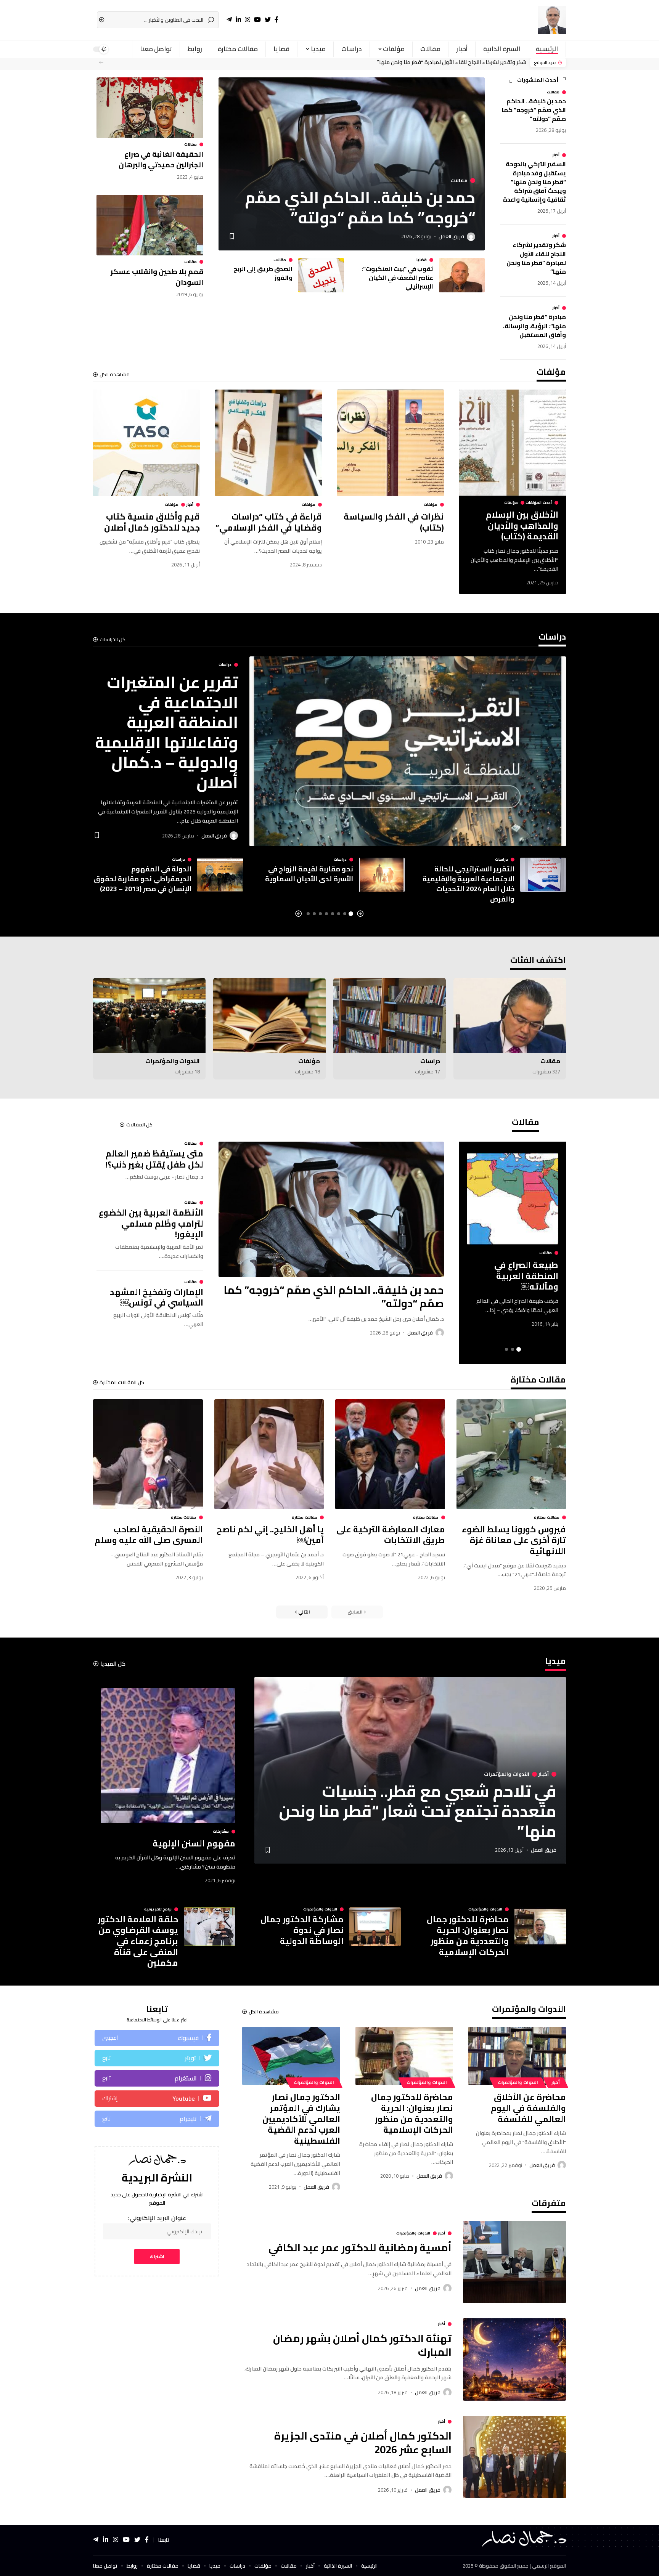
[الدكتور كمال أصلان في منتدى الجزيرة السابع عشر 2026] (514, 2457)
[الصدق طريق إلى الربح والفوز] (321, 275)
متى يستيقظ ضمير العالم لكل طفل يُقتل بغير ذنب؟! (154, 1159)
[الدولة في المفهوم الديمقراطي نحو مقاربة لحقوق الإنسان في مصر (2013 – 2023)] (220, 875)
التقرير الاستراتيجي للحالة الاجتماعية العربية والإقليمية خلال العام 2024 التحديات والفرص (469, 884)
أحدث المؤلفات (539, 503)
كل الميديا (113, 1664)
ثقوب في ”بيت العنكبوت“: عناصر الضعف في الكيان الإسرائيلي (397, 277)
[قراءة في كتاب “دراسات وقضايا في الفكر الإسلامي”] (268, 443)
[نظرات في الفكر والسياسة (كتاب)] (391, 443)
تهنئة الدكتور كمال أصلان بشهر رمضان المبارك (362, 2345)
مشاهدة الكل (115, 375)
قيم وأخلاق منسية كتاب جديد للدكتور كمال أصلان (152, 522)
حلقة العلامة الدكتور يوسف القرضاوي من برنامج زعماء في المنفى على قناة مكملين (138, 1941)
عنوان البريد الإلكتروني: (157, 2218)
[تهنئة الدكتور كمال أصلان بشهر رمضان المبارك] (514, 2359)
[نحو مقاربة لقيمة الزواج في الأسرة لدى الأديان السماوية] (382, 875)
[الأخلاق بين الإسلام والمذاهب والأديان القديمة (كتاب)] (513, 443)
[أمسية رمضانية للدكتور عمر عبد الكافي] (514, 2262)
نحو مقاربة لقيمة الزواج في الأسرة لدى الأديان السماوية (309, 874)
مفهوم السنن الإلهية (194, 1843)
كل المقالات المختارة (122, 1382)
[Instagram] (157, 2078)
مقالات (553, 92)
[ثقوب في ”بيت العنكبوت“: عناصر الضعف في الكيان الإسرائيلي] (462, 275)
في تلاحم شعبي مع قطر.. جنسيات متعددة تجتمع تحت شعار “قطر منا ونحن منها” (418, 1811)
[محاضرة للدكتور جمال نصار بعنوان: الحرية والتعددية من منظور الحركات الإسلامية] (540, 1927)
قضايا (422, 260)
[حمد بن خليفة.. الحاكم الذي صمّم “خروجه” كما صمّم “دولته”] (331, 1209)
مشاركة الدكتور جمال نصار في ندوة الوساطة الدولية (302, 1930)
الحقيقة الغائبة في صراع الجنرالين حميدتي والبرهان (161, 159)
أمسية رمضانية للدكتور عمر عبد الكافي (360, 2247)
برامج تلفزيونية (158, 1909)
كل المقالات (139, 1125)
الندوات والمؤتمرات (173, 1061)
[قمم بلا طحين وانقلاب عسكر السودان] (150, 225)
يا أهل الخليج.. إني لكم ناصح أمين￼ (270, 1535)
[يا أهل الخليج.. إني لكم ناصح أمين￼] (269, 1454)
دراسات (552, 638)
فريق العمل (451, 236)
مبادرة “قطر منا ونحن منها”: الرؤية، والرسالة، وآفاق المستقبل (534, 326)
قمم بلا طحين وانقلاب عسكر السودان (157, 277)
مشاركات (221, 1832)
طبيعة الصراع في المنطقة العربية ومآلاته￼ (526, 1276)
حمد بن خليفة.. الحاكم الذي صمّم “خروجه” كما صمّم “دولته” (534, 110)
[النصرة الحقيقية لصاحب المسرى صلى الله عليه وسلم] (148, 1454)
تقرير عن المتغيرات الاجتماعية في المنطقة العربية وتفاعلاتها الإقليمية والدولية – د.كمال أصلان (166, 732)
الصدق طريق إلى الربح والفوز (263, 273)
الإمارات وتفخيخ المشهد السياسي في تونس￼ (157, 1297)
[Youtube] (157, 2099)
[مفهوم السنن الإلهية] (168, 1756)
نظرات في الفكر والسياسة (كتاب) (394, 522)
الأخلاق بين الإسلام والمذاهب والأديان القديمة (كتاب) (522, 525)
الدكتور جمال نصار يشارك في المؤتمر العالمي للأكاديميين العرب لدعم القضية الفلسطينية (301, 2119)
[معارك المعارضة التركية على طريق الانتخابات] (390, 1454)
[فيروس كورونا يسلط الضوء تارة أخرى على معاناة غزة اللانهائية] (511, 1454)
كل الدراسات (113, 639)
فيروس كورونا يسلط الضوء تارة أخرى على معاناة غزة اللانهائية (514, 1540)
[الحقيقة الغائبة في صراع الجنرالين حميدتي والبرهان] (150, 108)
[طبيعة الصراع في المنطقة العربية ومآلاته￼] (513, 1199)
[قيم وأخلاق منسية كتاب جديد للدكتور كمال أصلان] (146, 443)
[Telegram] (157, 2119)
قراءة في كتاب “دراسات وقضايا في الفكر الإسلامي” (269, 522)
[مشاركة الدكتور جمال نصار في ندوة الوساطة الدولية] (375, 1927)
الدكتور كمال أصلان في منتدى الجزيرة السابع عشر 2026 (363, 2442)
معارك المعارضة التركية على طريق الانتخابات (391, 1535)
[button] (101, 62)
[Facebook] (157, 2038)
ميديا (555, 1663)
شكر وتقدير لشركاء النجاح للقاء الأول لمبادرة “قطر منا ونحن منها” (452, 63)
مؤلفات (551, 374)
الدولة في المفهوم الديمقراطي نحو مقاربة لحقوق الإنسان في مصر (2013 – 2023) (143, 879)
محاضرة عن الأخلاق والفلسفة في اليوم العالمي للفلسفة (528, 2108)
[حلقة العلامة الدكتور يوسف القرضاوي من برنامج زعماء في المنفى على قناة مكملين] (210, 1927)
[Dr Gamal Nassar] (552, 20)
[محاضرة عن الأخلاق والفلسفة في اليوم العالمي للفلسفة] (517, 2056)
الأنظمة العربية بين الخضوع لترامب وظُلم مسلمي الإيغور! (151, 1223)
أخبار (556, 155)
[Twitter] (157, 2058)
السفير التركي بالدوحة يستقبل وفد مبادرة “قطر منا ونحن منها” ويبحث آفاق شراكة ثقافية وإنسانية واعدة (534, 182)
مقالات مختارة (538, 1381)
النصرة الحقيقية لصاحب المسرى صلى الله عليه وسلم (149, 1535)
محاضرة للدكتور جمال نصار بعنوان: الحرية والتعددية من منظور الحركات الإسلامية (468, 1936)
